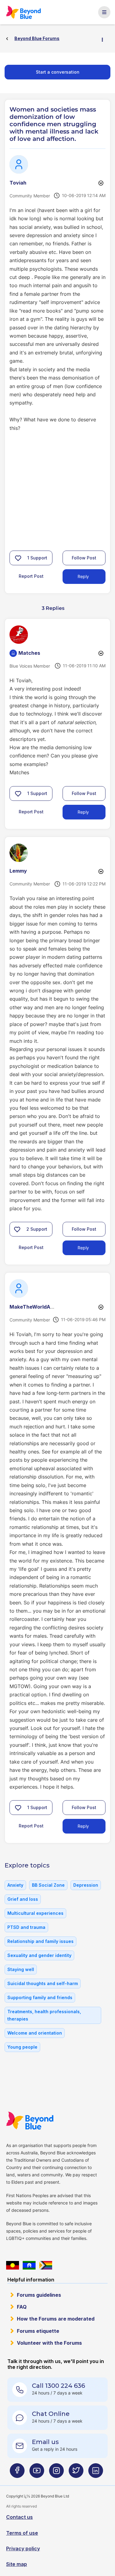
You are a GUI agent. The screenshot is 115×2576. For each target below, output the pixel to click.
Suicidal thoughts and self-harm (43, 1983)
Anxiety (15, 1885)
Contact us (19, 2517)
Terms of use (22, 2533)
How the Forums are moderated (56, 2319)
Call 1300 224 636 (58, 2386)
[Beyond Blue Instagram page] (56, 2473)
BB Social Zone (48, 1885)
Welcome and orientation (35, 2033)
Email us (45, 2442)
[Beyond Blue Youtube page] (37, 2473)
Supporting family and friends (40, 1997)
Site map (17, 2564)
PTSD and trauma (26, 1927)
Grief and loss (23, 1899)
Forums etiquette (38, 2331)
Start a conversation (58, 72)
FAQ (22, 2307)
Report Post (31, 576)
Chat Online (51, 2414)
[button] (18, 558)
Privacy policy (23, 2549)
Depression (86, 1885)
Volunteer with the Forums (49, 2343)
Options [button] (105, 39)
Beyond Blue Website (30, 2120)
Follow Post (84, 558)
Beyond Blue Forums (23, 12)
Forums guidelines (39, 2295)
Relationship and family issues (40, 1941)
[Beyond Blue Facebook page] (17, 2473)
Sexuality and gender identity (39, 1955)
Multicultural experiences (35, 1913)
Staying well (21, 1969)
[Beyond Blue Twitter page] (76, 2473)
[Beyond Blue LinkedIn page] (96, 2473)
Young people (22, 2047)
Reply (83, 576)
